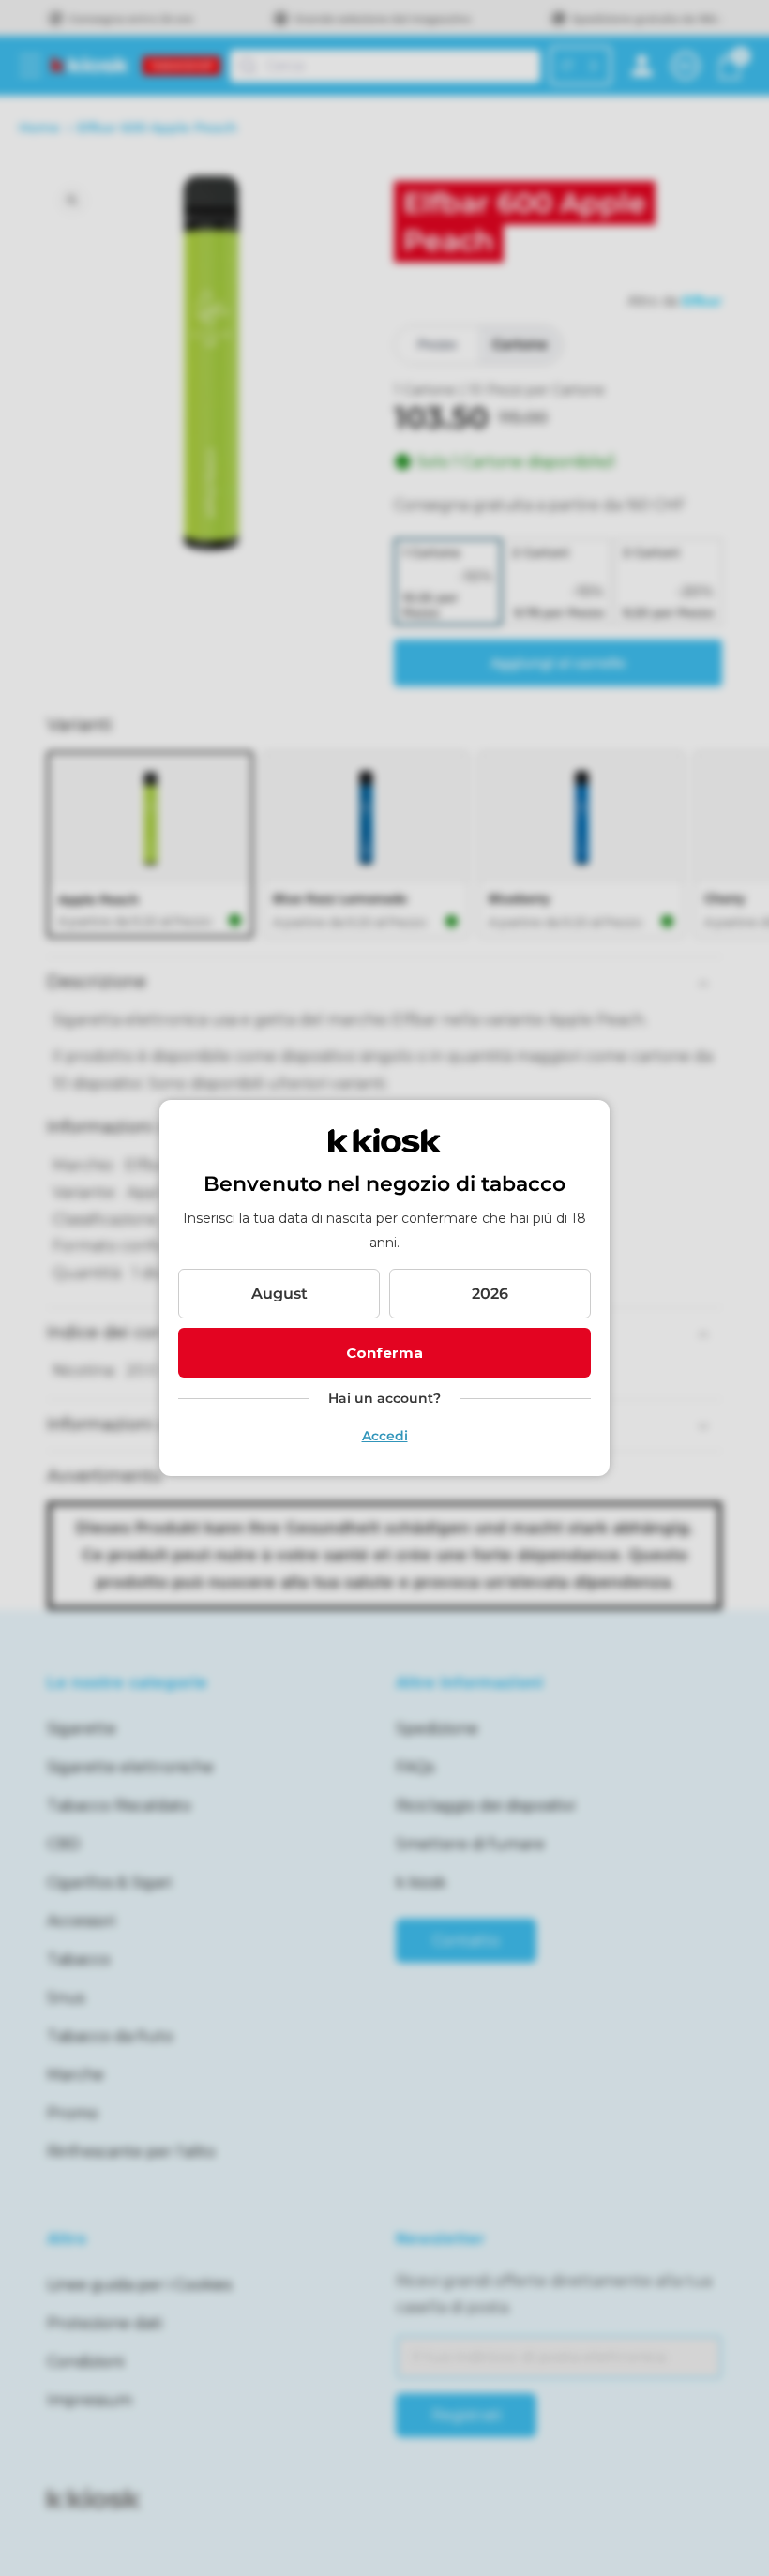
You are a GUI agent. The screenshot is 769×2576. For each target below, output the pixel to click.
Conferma (384, 1353)
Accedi (385, 1436)
